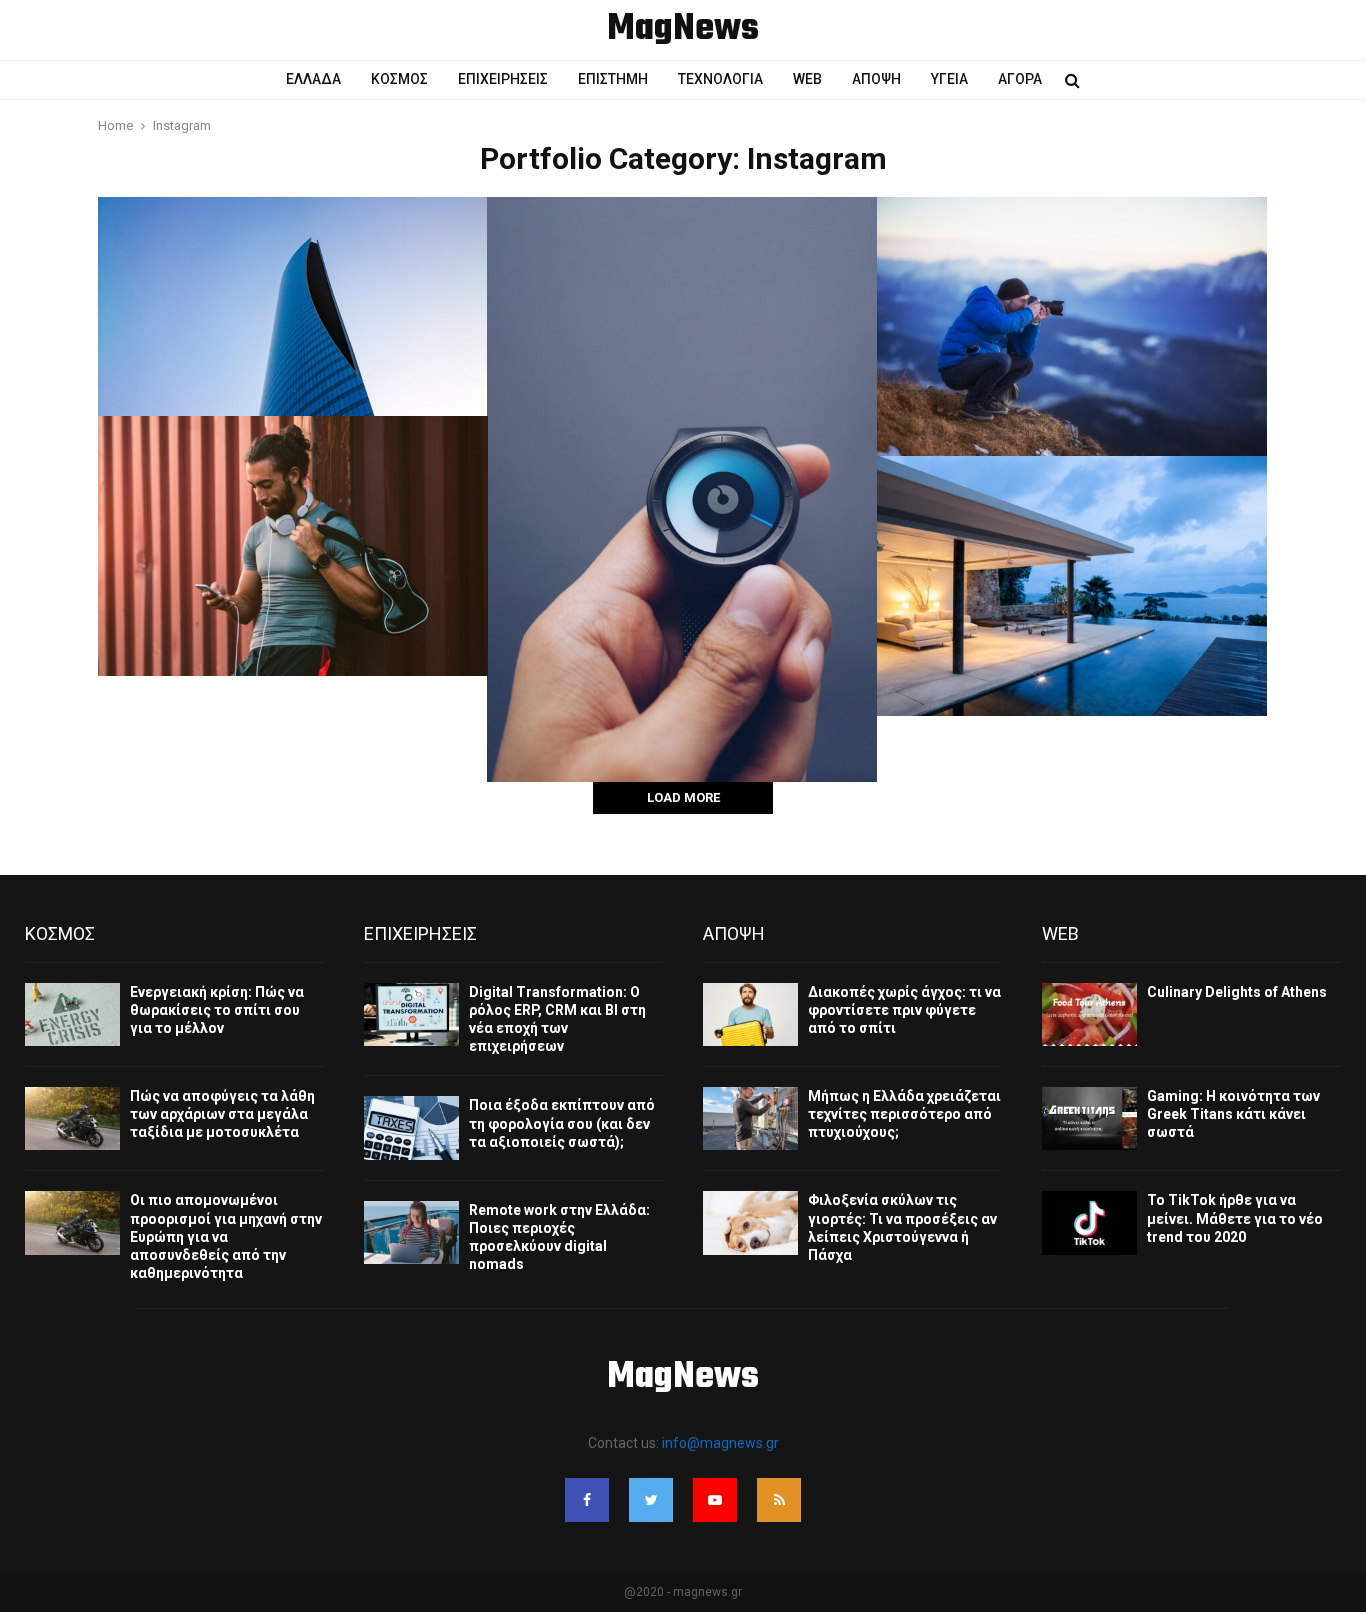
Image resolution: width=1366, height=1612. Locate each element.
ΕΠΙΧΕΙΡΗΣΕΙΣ (503, 79)
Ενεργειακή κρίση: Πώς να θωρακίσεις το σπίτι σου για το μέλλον (217, 1010)
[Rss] (779, 1500)
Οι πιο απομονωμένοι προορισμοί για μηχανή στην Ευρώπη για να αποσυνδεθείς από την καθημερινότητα (226, 1236)
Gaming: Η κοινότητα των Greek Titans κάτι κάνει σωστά (1233, 1114)
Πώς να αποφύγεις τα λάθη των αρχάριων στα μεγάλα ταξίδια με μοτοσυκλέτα (222, 1114)
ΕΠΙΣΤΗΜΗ (613, 79)
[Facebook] (587, 1500)
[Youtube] (715, 1500)
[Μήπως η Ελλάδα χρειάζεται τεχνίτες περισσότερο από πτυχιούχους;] (750, 1118)
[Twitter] (651, 1500)
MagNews (683, 30)
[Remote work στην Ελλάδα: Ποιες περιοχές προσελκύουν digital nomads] (411, 1232)
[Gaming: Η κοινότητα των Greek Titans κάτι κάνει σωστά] (1089, 1118)
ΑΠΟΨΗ (876, 79)
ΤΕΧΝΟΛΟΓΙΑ (720, 79)
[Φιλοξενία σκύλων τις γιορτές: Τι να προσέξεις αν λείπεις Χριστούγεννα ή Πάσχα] (750, 1222)
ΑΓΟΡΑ (1020, 79)
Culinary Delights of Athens (1237, 992)
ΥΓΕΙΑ (949, 79)
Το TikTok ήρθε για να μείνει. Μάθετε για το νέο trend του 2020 (1235, 1218)
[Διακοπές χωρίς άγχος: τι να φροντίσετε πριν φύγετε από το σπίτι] (750, 1014)
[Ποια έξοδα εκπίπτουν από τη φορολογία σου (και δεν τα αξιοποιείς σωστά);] (411, 1127)
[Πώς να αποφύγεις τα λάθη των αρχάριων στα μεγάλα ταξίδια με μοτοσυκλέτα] (72, 1118)
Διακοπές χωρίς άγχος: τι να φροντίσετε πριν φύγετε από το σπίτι (904, 1010)
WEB (807, 79)
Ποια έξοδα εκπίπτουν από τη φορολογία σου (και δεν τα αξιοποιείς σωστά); (562, 1123)
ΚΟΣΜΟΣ (399, 79)
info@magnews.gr (720, 1443)
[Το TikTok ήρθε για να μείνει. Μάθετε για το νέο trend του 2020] (1089, 1222)
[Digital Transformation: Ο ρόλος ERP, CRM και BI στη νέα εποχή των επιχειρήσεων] (411, 1014)
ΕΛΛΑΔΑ (313, 79)
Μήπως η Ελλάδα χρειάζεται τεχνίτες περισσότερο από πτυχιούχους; (904, 1114)
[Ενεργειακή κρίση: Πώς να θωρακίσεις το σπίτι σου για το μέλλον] (72, 1014)
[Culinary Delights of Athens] (1089, 1014)
